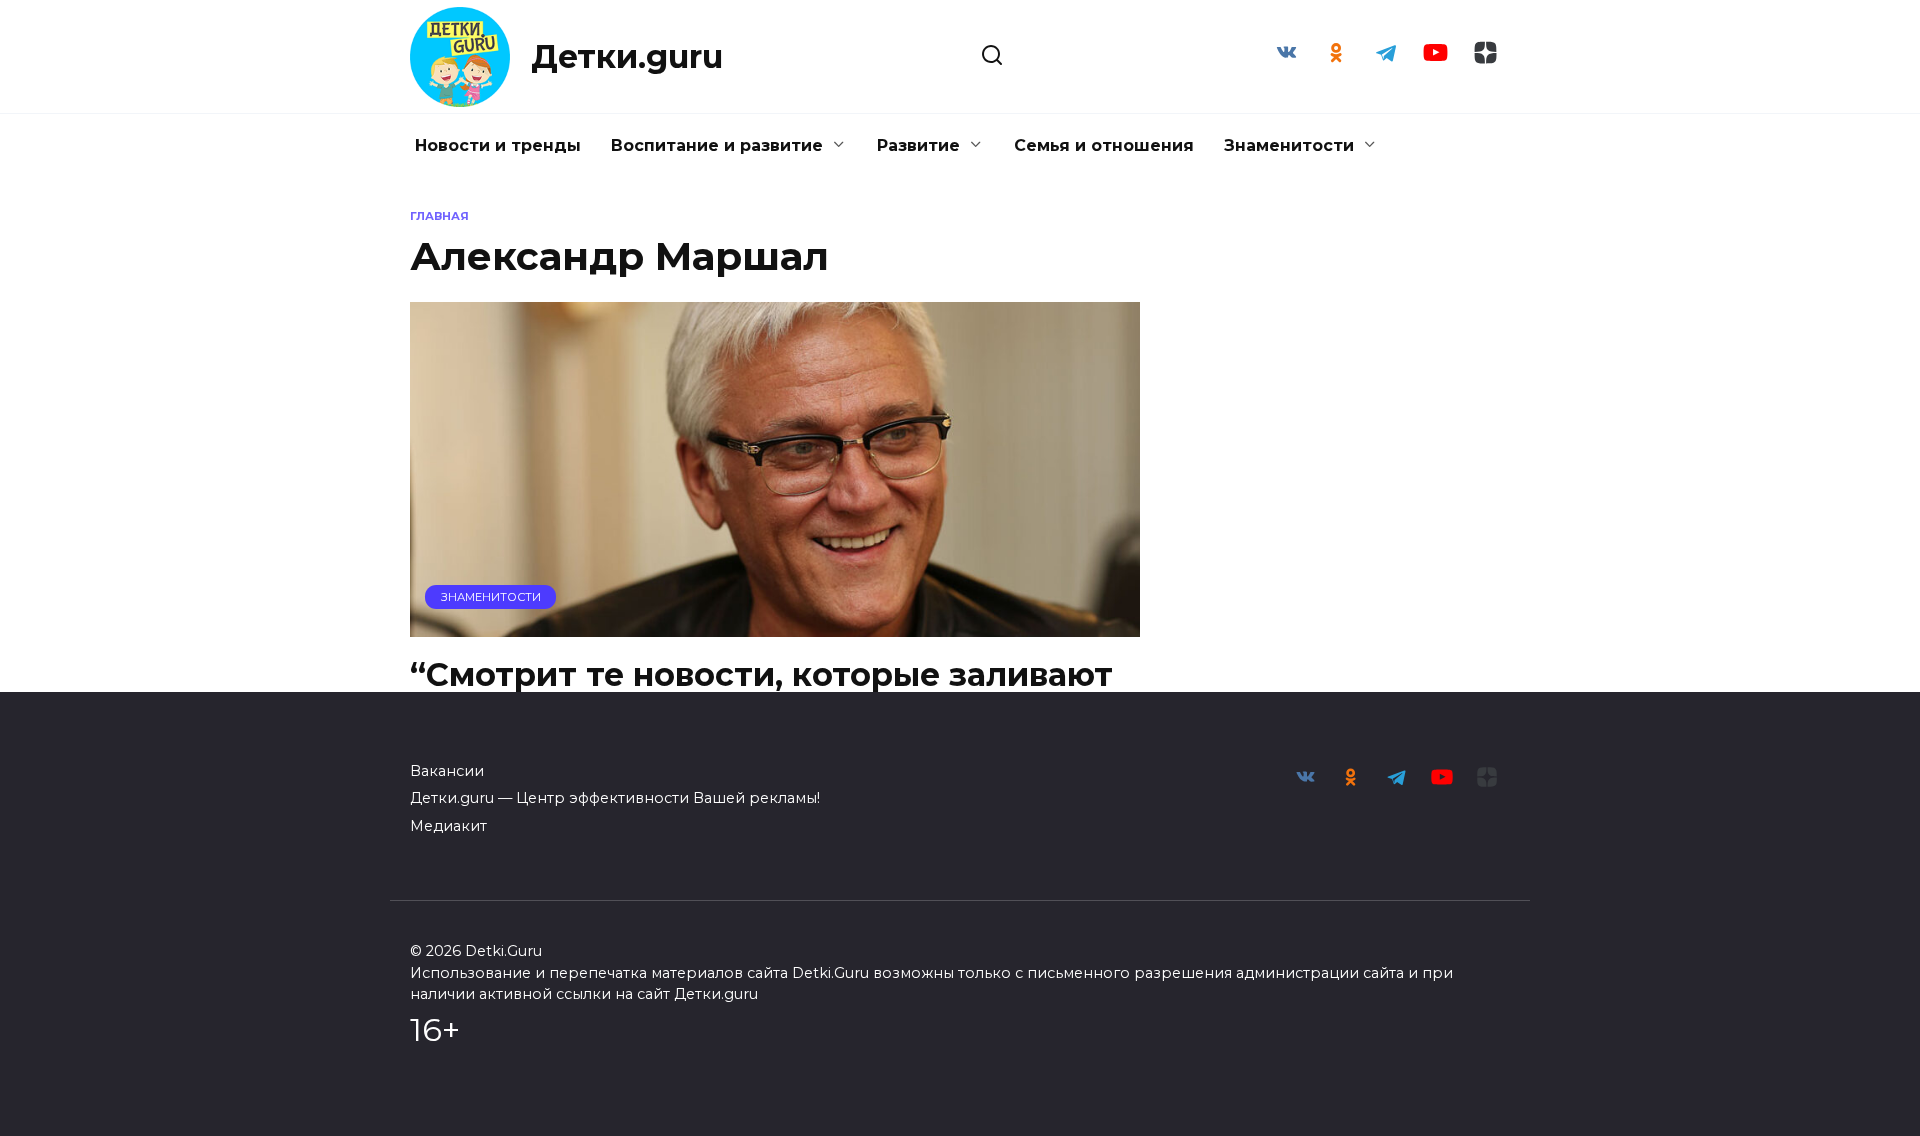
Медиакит (448, 826)
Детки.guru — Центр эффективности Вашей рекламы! (615, 798)
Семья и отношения (1104, 145)
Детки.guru (627, 56)
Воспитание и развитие (717, 145)
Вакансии (447, 771)
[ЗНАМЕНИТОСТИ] (775, 624)
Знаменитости (1289, 145)
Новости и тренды (498, 145)
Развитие (918, 145)
